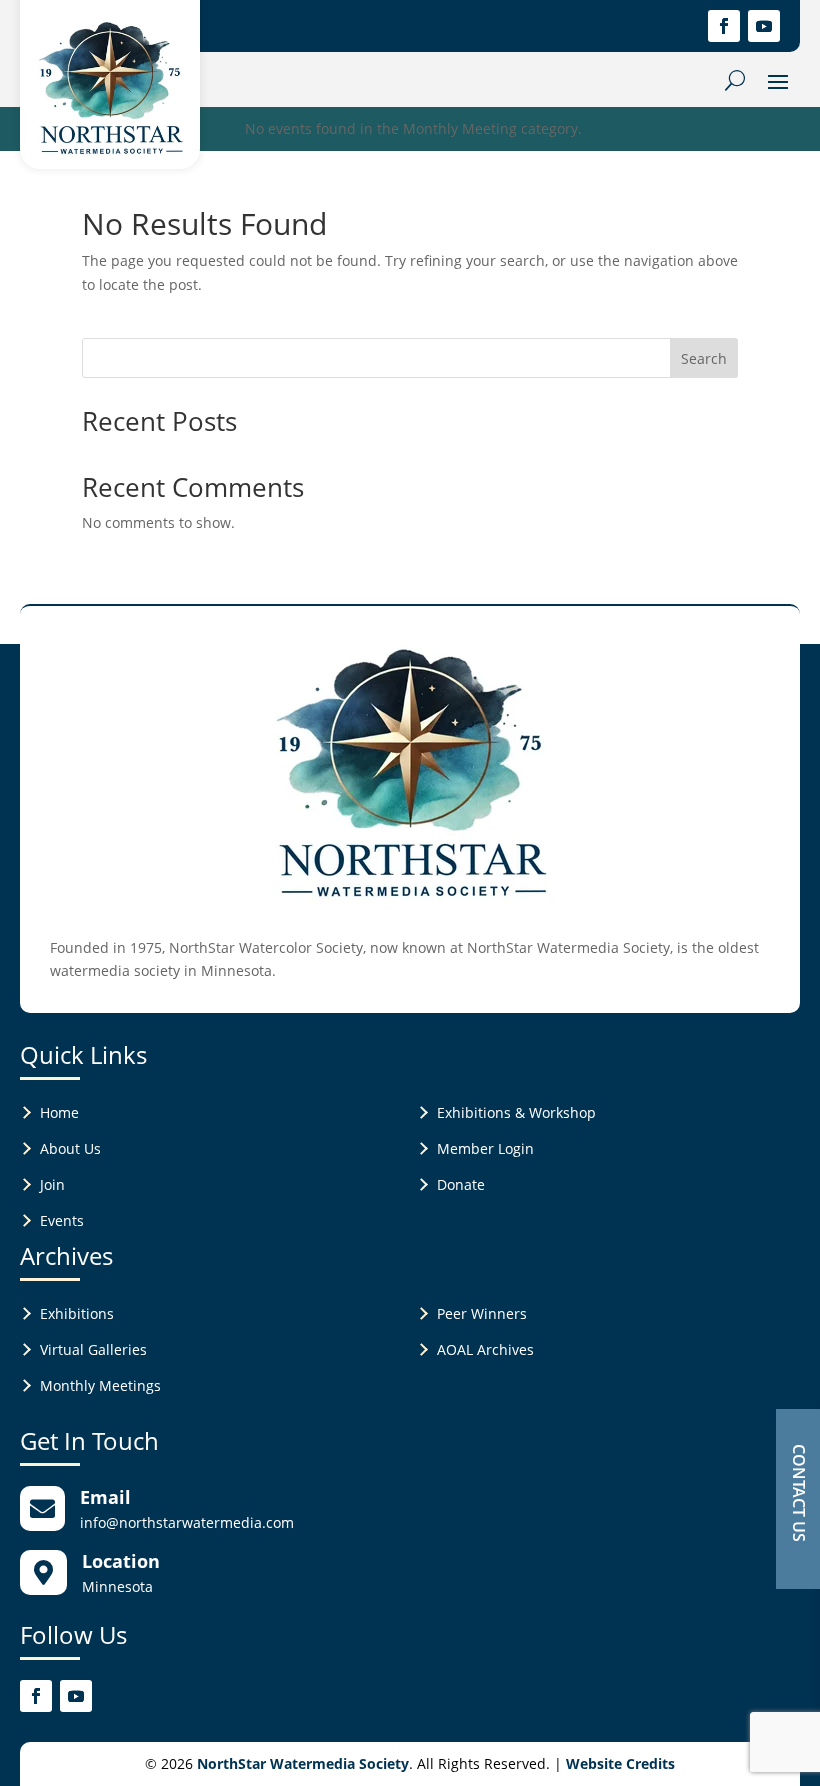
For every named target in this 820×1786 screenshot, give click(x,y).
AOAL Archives (485, 1349)
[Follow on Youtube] (764, 26)
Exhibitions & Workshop (516, 1112)
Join (52, 1184)
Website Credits (620, 1763)
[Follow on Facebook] (724, 26)
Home (59, 1112)
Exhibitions (77, 1313)
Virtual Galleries (93, 1349)
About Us (70, 1148)
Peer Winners (482, 1313)
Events (62, 1220)
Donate (461, 1184)
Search (704, 358)
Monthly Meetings (100, 1385)
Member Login (485, 1148)
